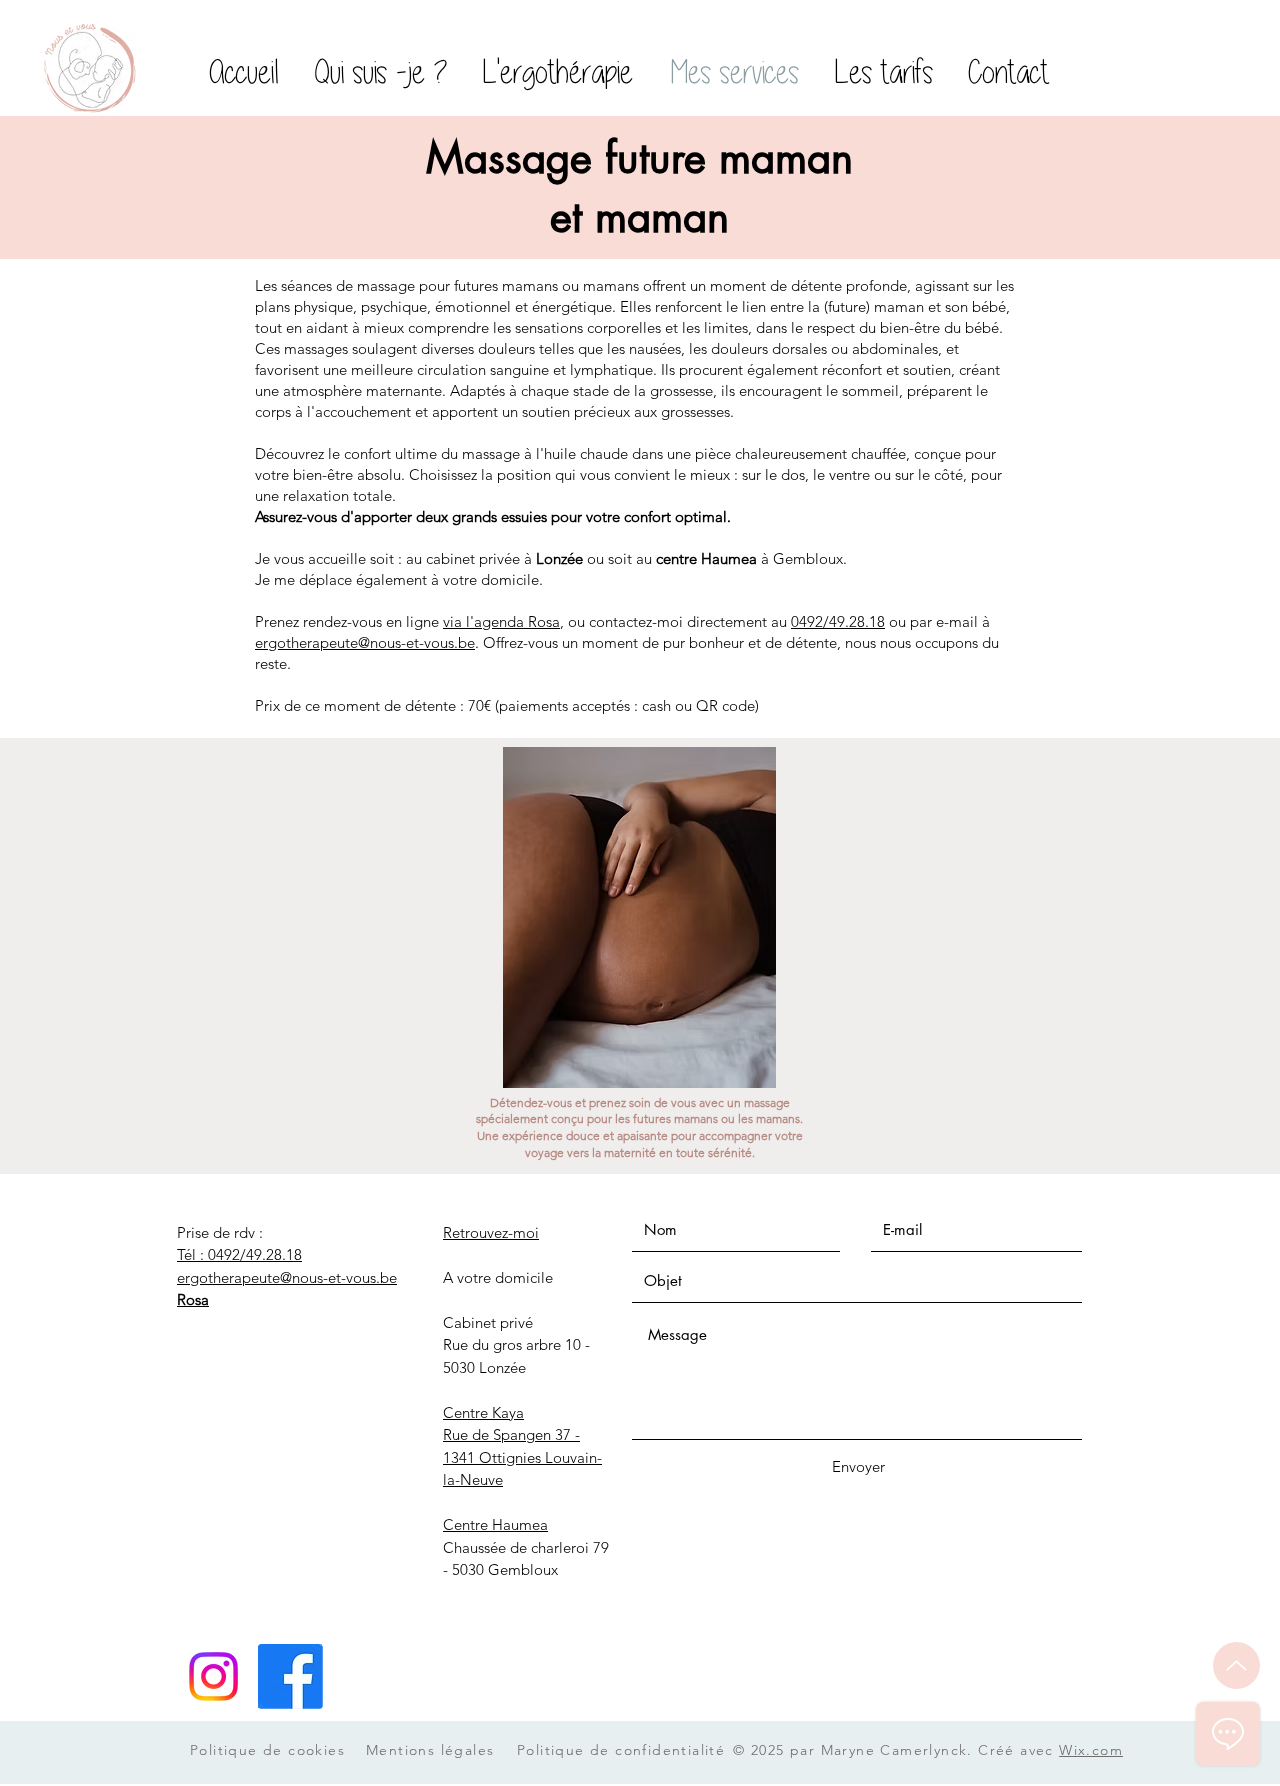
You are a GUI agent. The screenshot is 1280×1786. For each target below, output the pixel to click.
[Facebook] (290, 1676)
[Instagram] (213, 1676)
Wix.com (1091, 1750)
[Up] (1236, 1665)
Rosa (193, 1299)
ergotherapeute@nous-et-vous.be (365, 642)
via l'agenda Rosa (501, 621)
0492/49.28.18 (838, 621)
